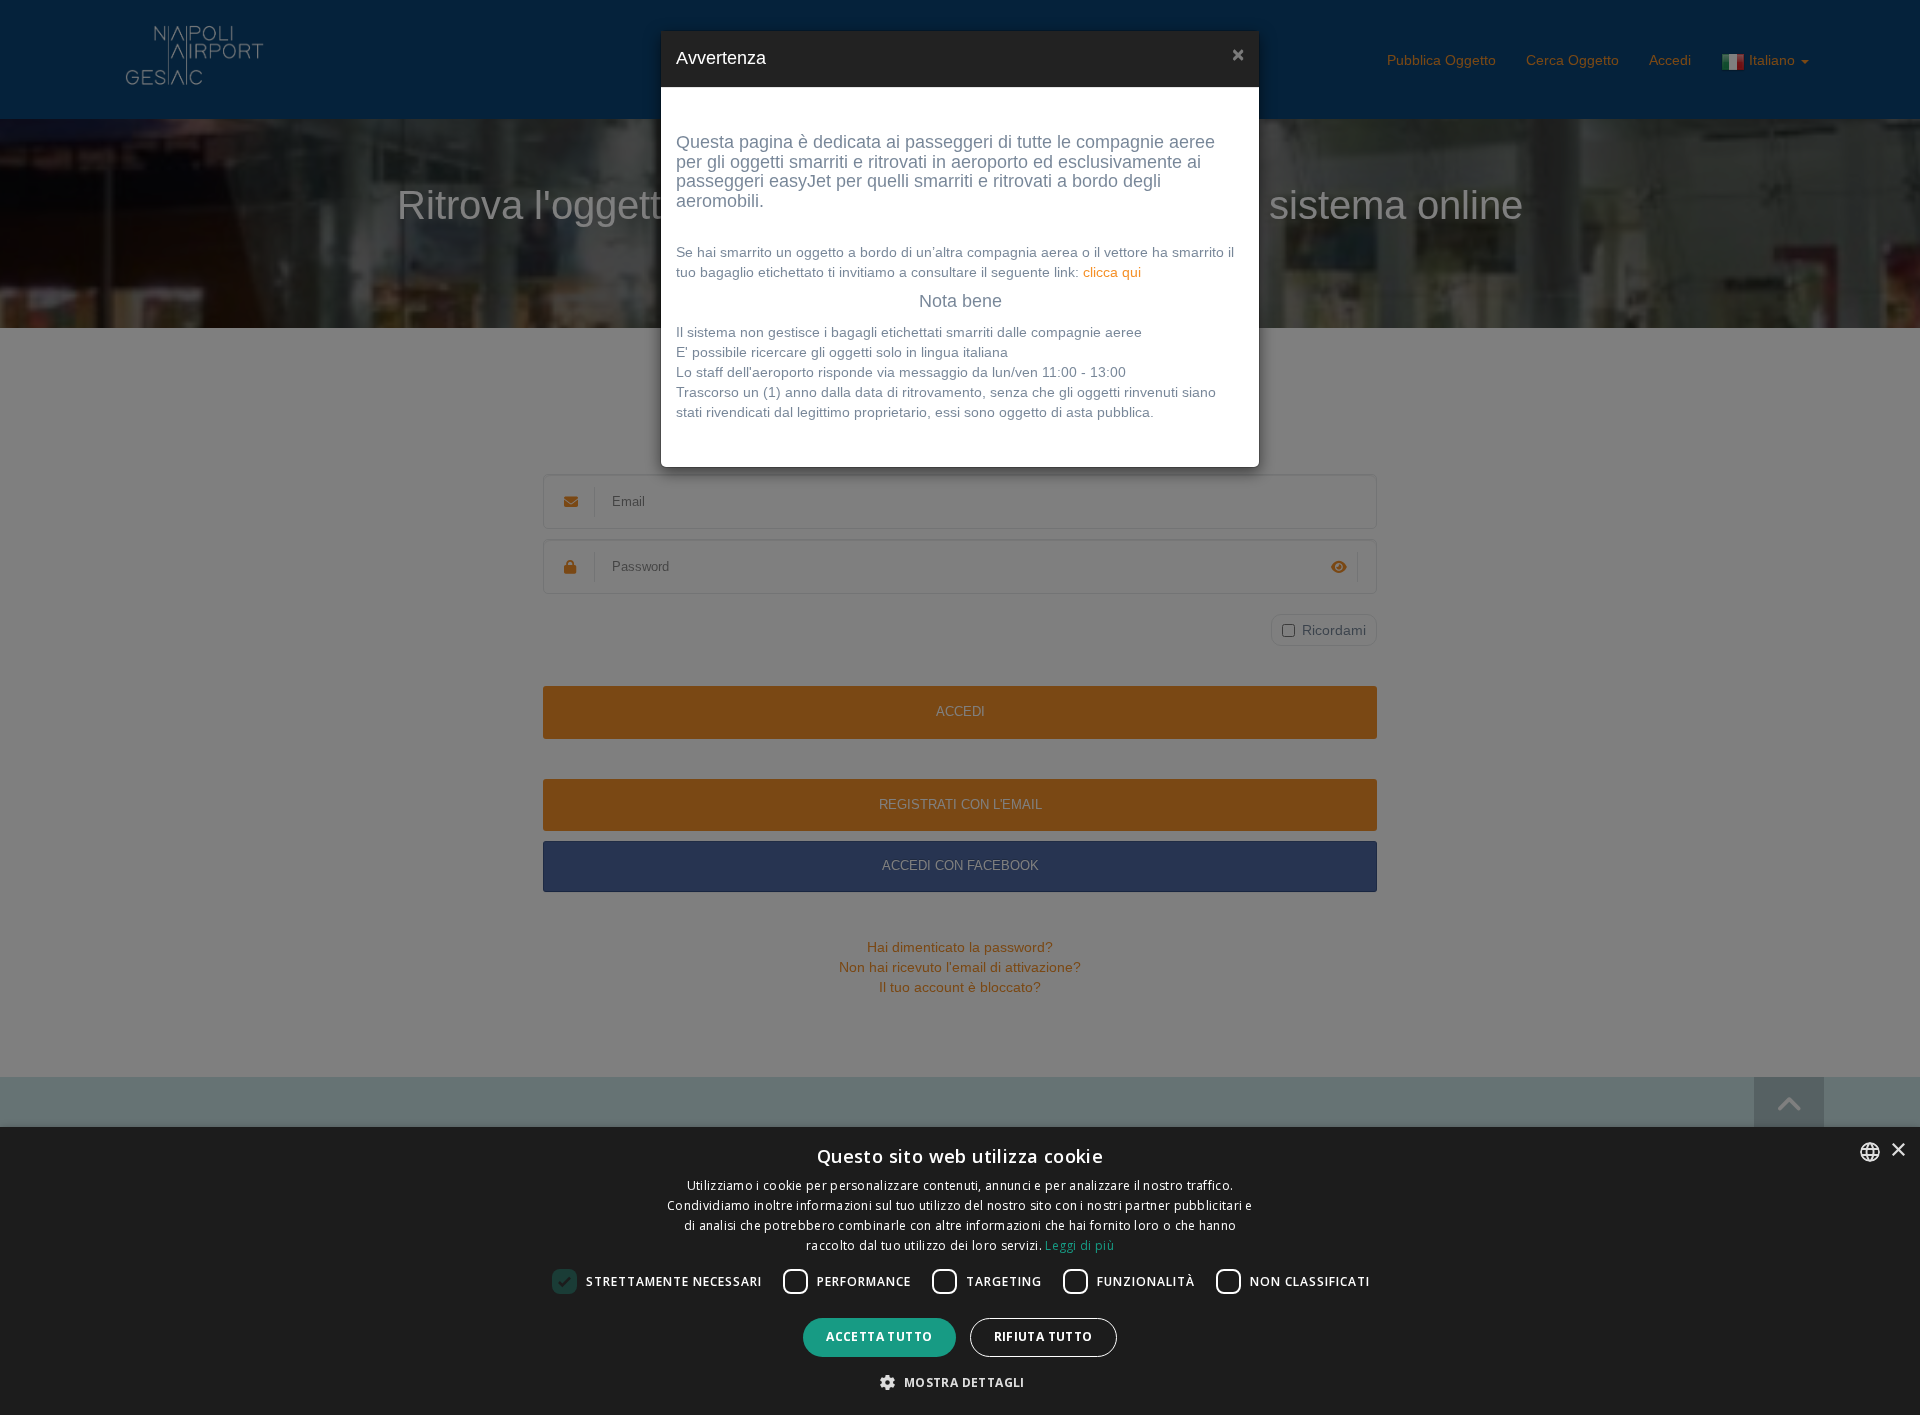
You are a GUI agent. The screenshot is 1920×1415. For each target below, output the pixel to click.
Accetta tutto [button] (879, 1336)
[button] (959, 1381)
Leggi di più (1079, 1245)
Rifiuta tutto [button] (1043, 1336)
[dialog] (960, 1271)
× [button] (1897, 1150)
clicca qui (1112, 272)
